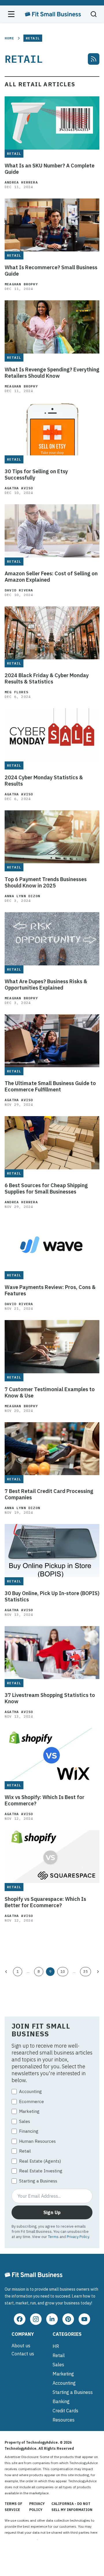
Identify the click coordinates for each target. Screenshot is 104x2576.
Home (9, 38)
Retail (25, 2151)
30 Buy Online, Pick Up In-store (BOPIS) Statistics (52, 1597)
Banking (61, 2401)
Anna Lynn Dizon (22, 896)
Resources (64, 2420)
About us (21, 2346)
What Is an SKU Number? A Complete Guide (50, 169)
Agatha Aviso (19, 488)
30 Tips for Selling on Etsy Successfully (36, 475)
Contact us (23, 2354)
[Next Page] (98, 1972)
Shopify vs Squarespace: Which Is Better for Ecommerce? (45, 1902)
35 (86, 1971)
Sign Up (52, 2212)
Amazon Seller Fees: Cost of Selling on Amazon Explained (51, 577)
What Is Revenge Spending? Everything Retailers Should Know (52, 373)
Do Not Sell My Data (21, 2538)
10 (63, 1971)
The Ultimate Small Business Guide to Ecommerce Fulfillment (50, 1086)
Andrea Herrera (21, 182)
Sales (25, 2121)
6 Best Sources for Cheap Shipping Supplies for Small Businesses (46, 1189)
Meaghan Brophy (21, 284)
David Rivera (19, 590)
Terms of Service (13, 2507)
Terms (53, 2237)
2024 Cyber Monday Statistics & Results (44, 781)
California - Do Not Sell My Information (72, 2507)
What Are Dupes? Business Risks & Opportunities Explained (46, 985)
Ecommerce (31, 2102)
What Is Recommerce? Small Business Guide (51, 271)
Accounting (30, 2091)
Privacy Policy (78, 2237)
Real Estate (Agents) (40, 2161)
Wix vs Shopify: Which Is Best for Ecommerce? (44, 1800)
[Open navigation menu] (11, 14)
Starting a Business (38, 2181)
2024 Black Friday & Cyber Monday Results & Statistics (47, 679)
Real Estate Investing (41, 2171)
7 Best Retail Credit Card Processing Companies (49, 1494)
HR (56, 2346)
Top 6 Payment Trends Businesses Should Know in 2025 (46, 883)
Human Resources (37, 2141)
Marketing (29, 2111)
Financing (29, 2131)
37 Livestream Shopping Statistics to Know (50, 1698)
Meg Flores (16, 692)
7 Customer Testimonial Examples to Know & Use (50, 1393)
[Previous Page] (6, 1972)
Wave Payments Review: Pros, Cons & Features (50, 1290)
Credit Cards (65, 2411)
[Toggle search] (94, 14)
